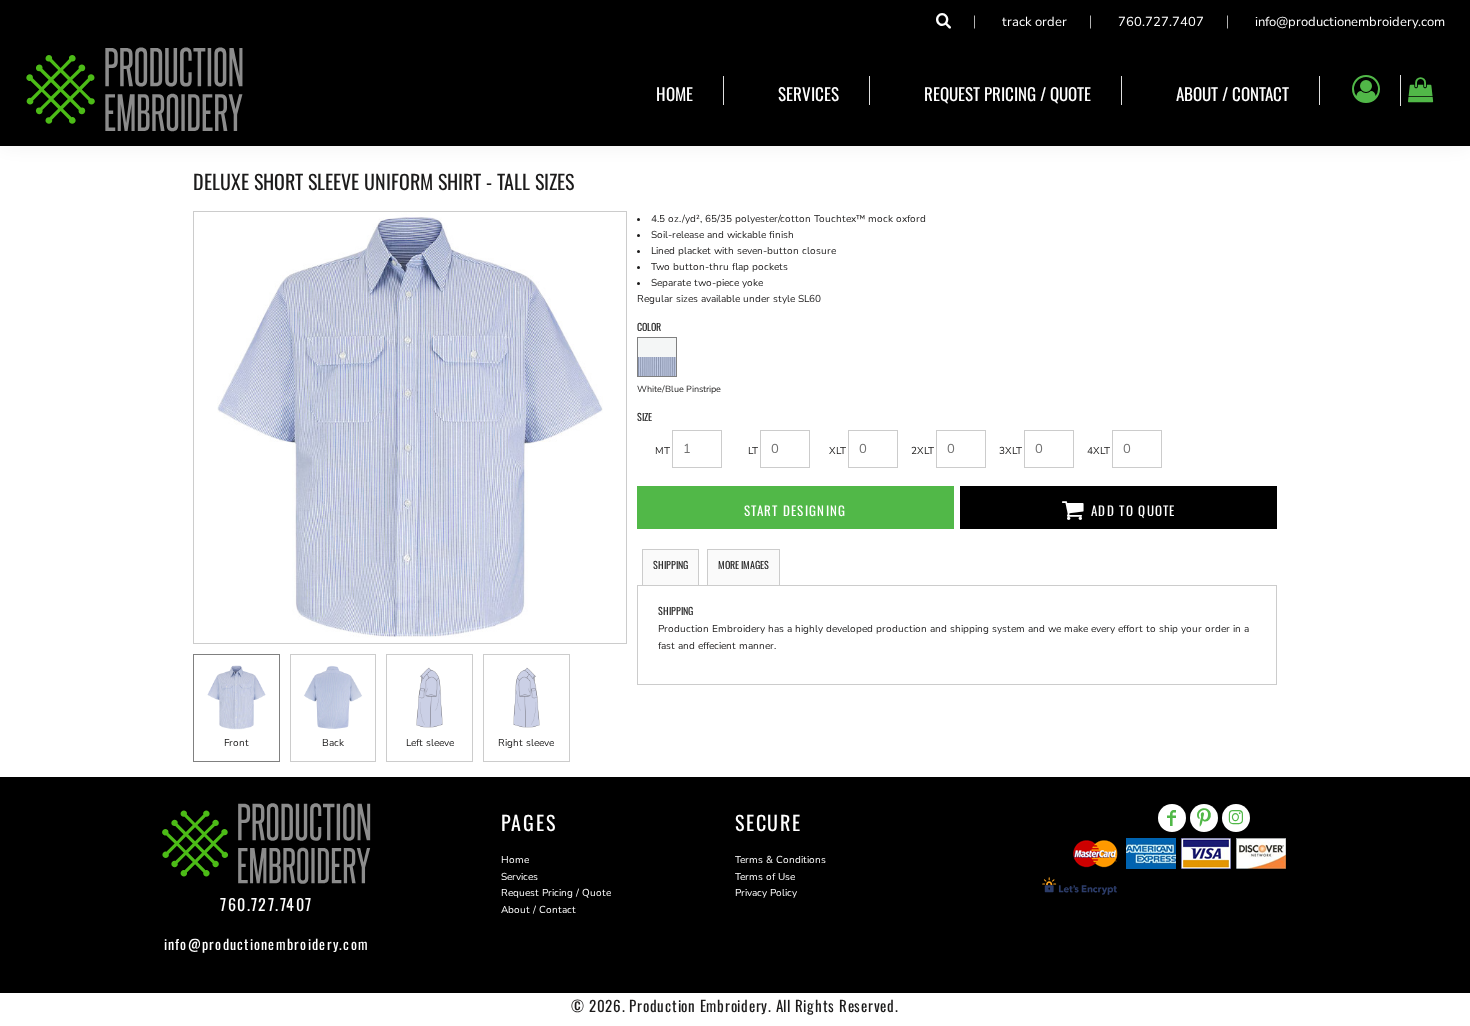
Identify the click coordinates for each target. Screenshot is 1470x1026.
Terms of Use (765, 877)
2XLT (922, 451)
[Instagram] (1236, 818)
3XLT (1010, 451)
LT (753, 451)
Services (519, 877)
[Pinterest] (1204, 818)
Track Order (1034, 22)
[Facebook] (1172, 818)
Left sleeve (430, 743)
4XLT (1098, 451)
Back (333, 743)
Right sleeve (526, 743)
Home (515, 860)
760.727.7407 (1161, 22)
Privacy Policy (766, 893)
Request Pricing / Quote (556, 893)
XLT (837, 451)
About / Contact (538, 910)
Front (236, 743)
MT (662, 451)
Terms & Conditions (780, 860)
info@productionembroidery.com (1350, 22)
